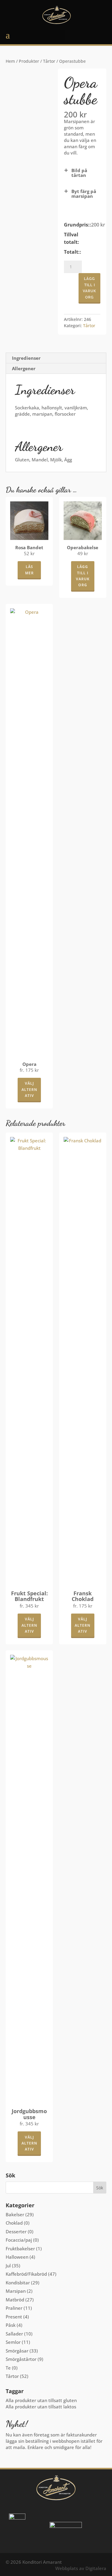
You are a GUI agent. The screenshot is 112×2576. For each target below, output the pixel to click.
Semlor (13, 2342)
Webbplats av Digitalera (81, 2568)
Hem (10, 61)
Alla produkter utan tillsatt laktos (41, 2407)
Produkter (29, 61)
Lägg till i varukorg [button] (83, 576)
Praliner (14, 2308)
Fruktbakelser (20, 2249)
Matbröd (15, 2300)
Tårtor (49, 61)
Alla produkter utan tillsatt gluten (41, 2400)
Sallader (14, 2334)
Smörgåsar (17, 2351)
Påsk (11, 2325)
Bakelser (15, 2214)
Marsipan (16, 2291)
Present (14, 2317)
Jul (8, 2266)
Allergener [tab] (24, 368)
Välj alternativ (29, 1089)
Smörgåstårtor (21, 2359)
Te (8, 2368)
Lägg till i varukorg (89, 288)
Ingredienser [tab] (26, 358)
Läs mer (29, 570)
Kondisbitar (18, 2283)
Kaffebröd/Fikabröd (26, 2274)
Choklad (14, 2223)
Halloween (17, 2257)
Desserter (16, 2231)
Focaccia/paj (19, 2240)
